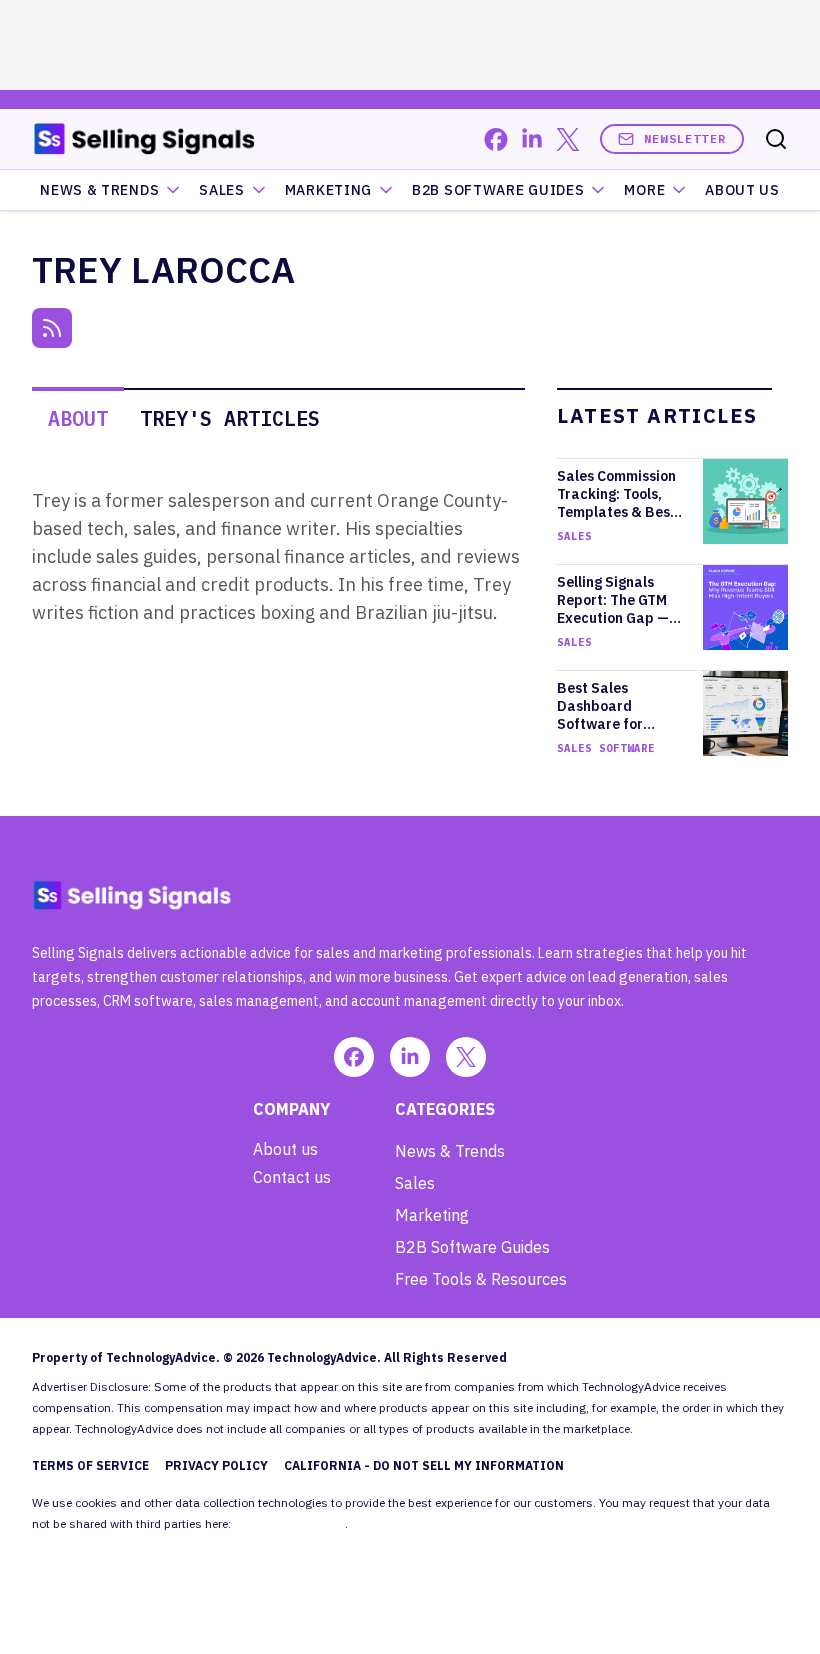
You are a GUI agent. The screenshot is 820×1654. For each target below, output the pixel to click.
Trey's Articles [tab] (230, 418)
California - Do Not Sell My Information (424, 1465)
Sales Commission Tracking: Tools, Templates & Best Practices (616, 494)
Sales (222, 190)
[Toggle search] (776, 139)
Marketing (328, 190)
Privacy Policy (216, 1465)
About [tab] (78, 418)
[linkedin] (532, 139)
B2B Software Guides (498, 190)
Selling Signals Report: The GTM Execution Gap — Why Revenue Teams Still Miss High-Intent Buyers (620, 600)
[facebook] (496, 139)
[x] (568, 139)
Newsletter (685, 138)
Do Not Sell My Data (289, 1523)
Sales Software (606, 748)
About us (285, 1149)
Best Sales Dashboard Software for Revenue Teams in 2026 (616, 706)
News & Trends (99, 190)
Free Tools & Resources (481, 1279)
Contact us (292, 1177)
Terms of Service (90, 1465)
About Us (742, 190)
